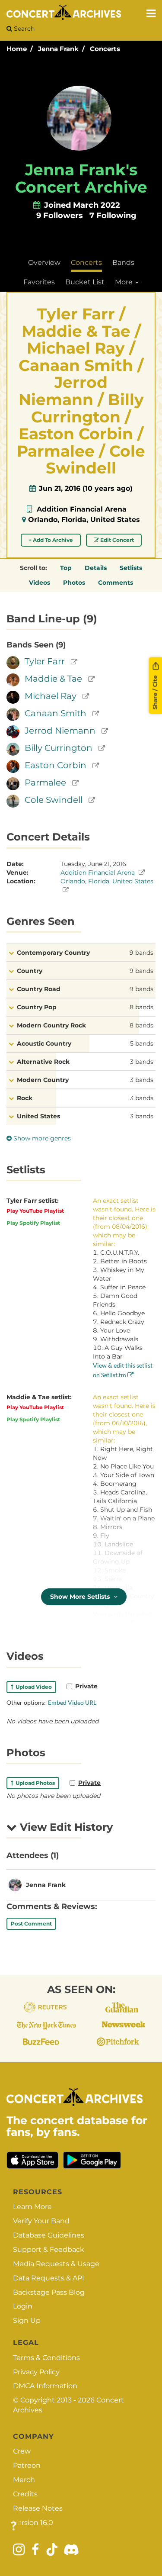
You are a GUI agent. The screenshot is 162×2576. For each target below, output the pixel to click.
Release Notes (38, 2508)
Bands (123, 262)
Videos (40, 583)
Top (66, 568)
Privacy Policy (36, 2372)
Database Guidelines (49, 2235)
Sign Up (27, 2320)
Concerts (105, 49)
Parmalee (45, 782)
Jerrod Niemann (60, 731)
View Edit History (65, 1827)
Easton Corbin (56, 765)
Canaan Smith (56, 713)
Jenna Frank (58, 49)
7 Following (113, 216)
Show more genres (41, 1138)
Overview (44, 262)
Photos (74, 583)
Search (23, 29)
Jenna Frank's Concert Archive (81, 178)
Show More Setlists (81, 1597)
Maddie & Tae (53, 679)
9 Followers (60, 216)
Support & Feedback (49, 2249)
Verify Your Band (41, 2221)
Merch (24, 2480)
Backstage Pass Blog (49, 2292)
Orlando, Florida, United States (84, 520)
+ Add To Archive (51, 540)
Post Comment (31, 1924)
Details (96, 568)
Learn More (32, 2207)
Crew (22, 2451)
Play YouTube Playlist (35, 1211)
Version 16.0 (33, 2523)
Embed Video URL (72, 1702)
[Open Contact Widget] (14, 2526)
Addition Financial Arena (82, 509)
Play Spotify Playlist (33, 1223)
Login (23, 2306)
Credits (25, 2494)
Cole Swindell (54, 800)
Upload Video (32, 1687)
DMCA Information (45, 2386)
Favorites (39, 282)
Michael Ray (51, 696)
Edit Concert (116, 540)
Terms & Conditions (46, 2358)
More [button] (125, 282)
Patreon (27, 2465)
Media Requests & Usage (56, 2264)
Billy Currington (59, 748)
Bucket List (85, 282)
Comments (116, 583)
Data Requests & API (49, 2278)
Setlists (131, 568)
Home (17, 49)
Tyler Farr (45, 661)
